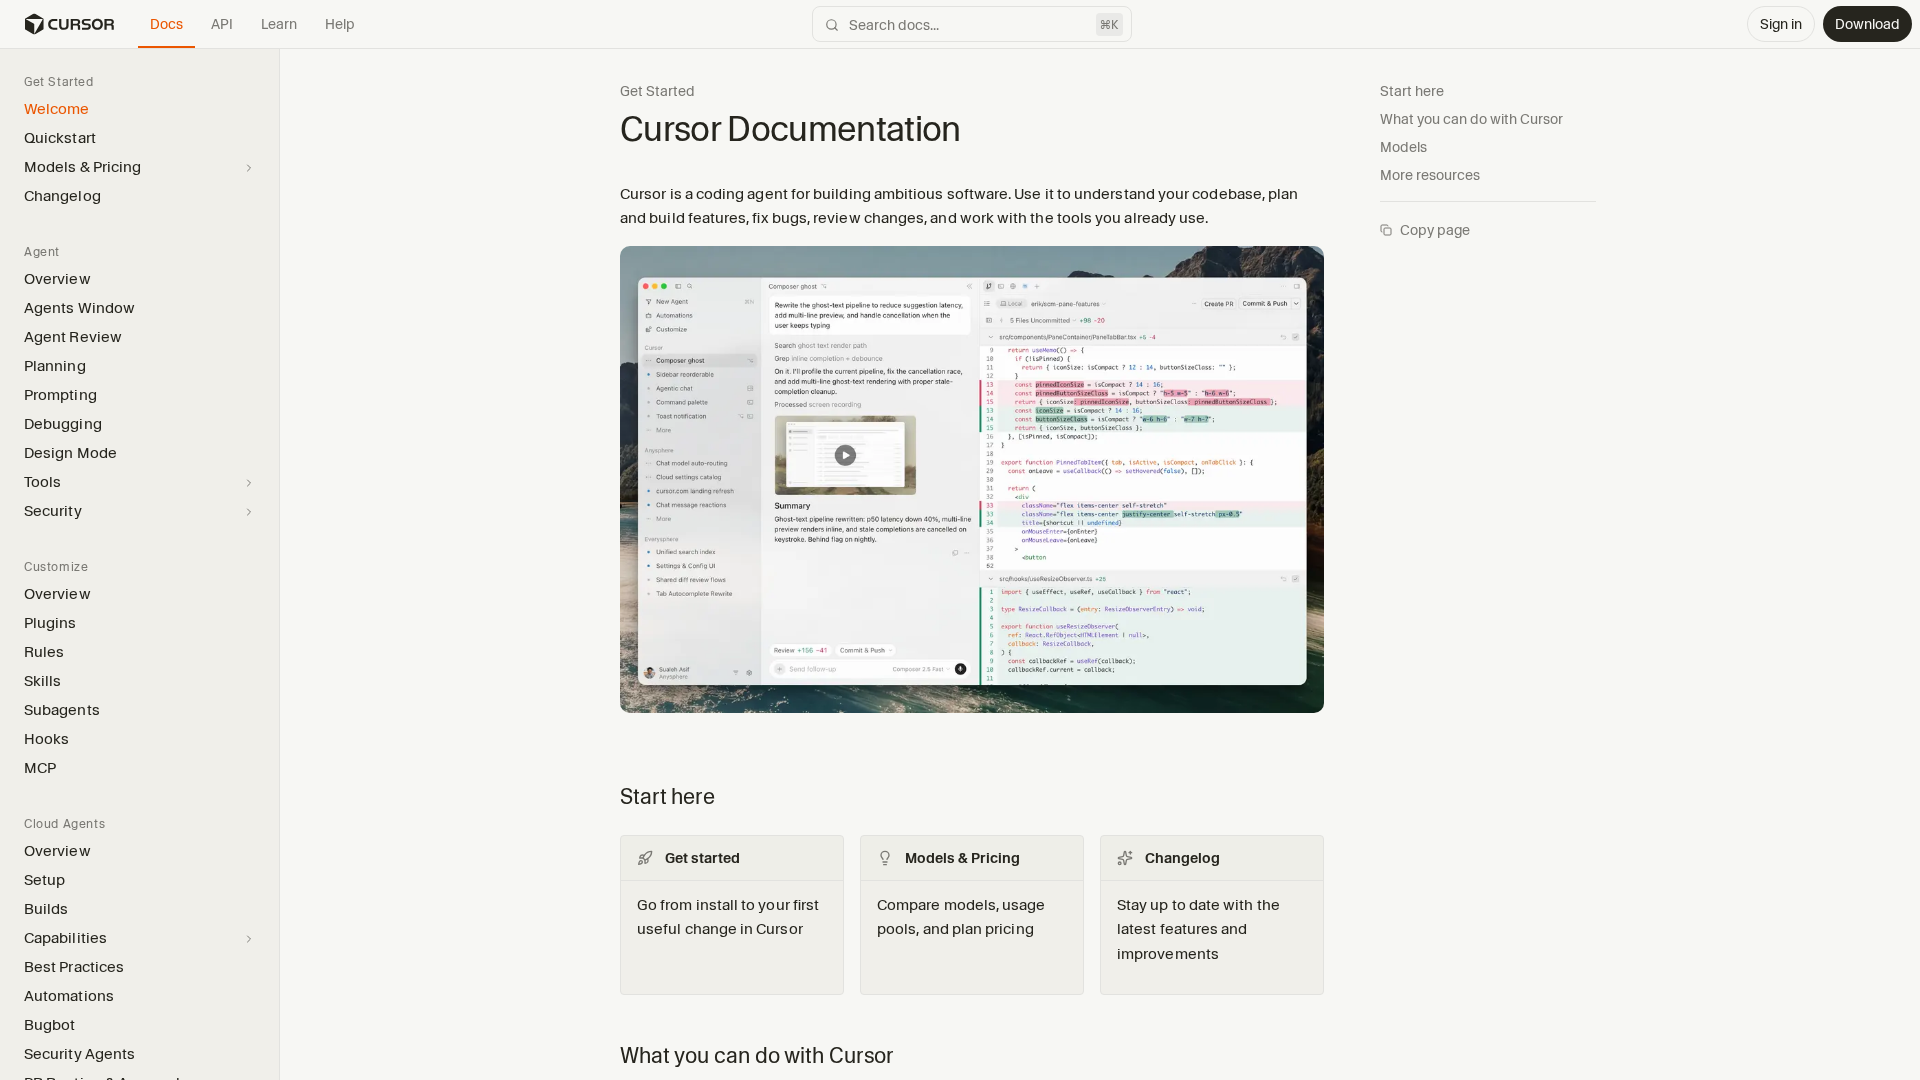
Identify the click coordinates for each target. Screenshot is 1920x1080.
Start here (1412, 91)
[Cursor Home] (69, 24)
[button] (279, 564)
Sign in (1781, 24)
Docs (166, 24)
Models (1403, 147)
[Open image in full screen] (972, 487)
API (222, 24)
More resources (1430, 175)
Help (340, 24)
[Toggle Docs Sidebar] (279, 563)
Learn (279, 24)
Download (1867, 24)
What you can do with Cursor (1471, 119)
